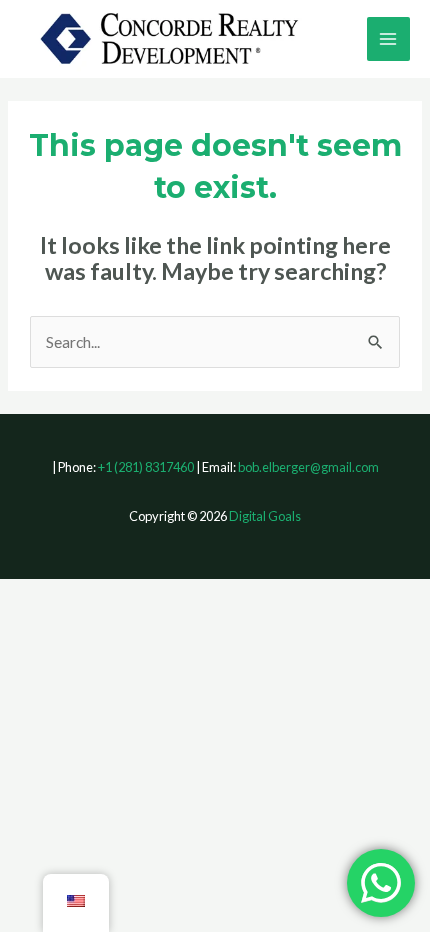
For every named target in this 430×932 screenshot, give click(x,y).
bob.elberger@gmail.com (308, 467)
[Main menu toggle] (388, 38)
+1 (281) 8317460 (146, 467)
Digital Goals (265, 516)
